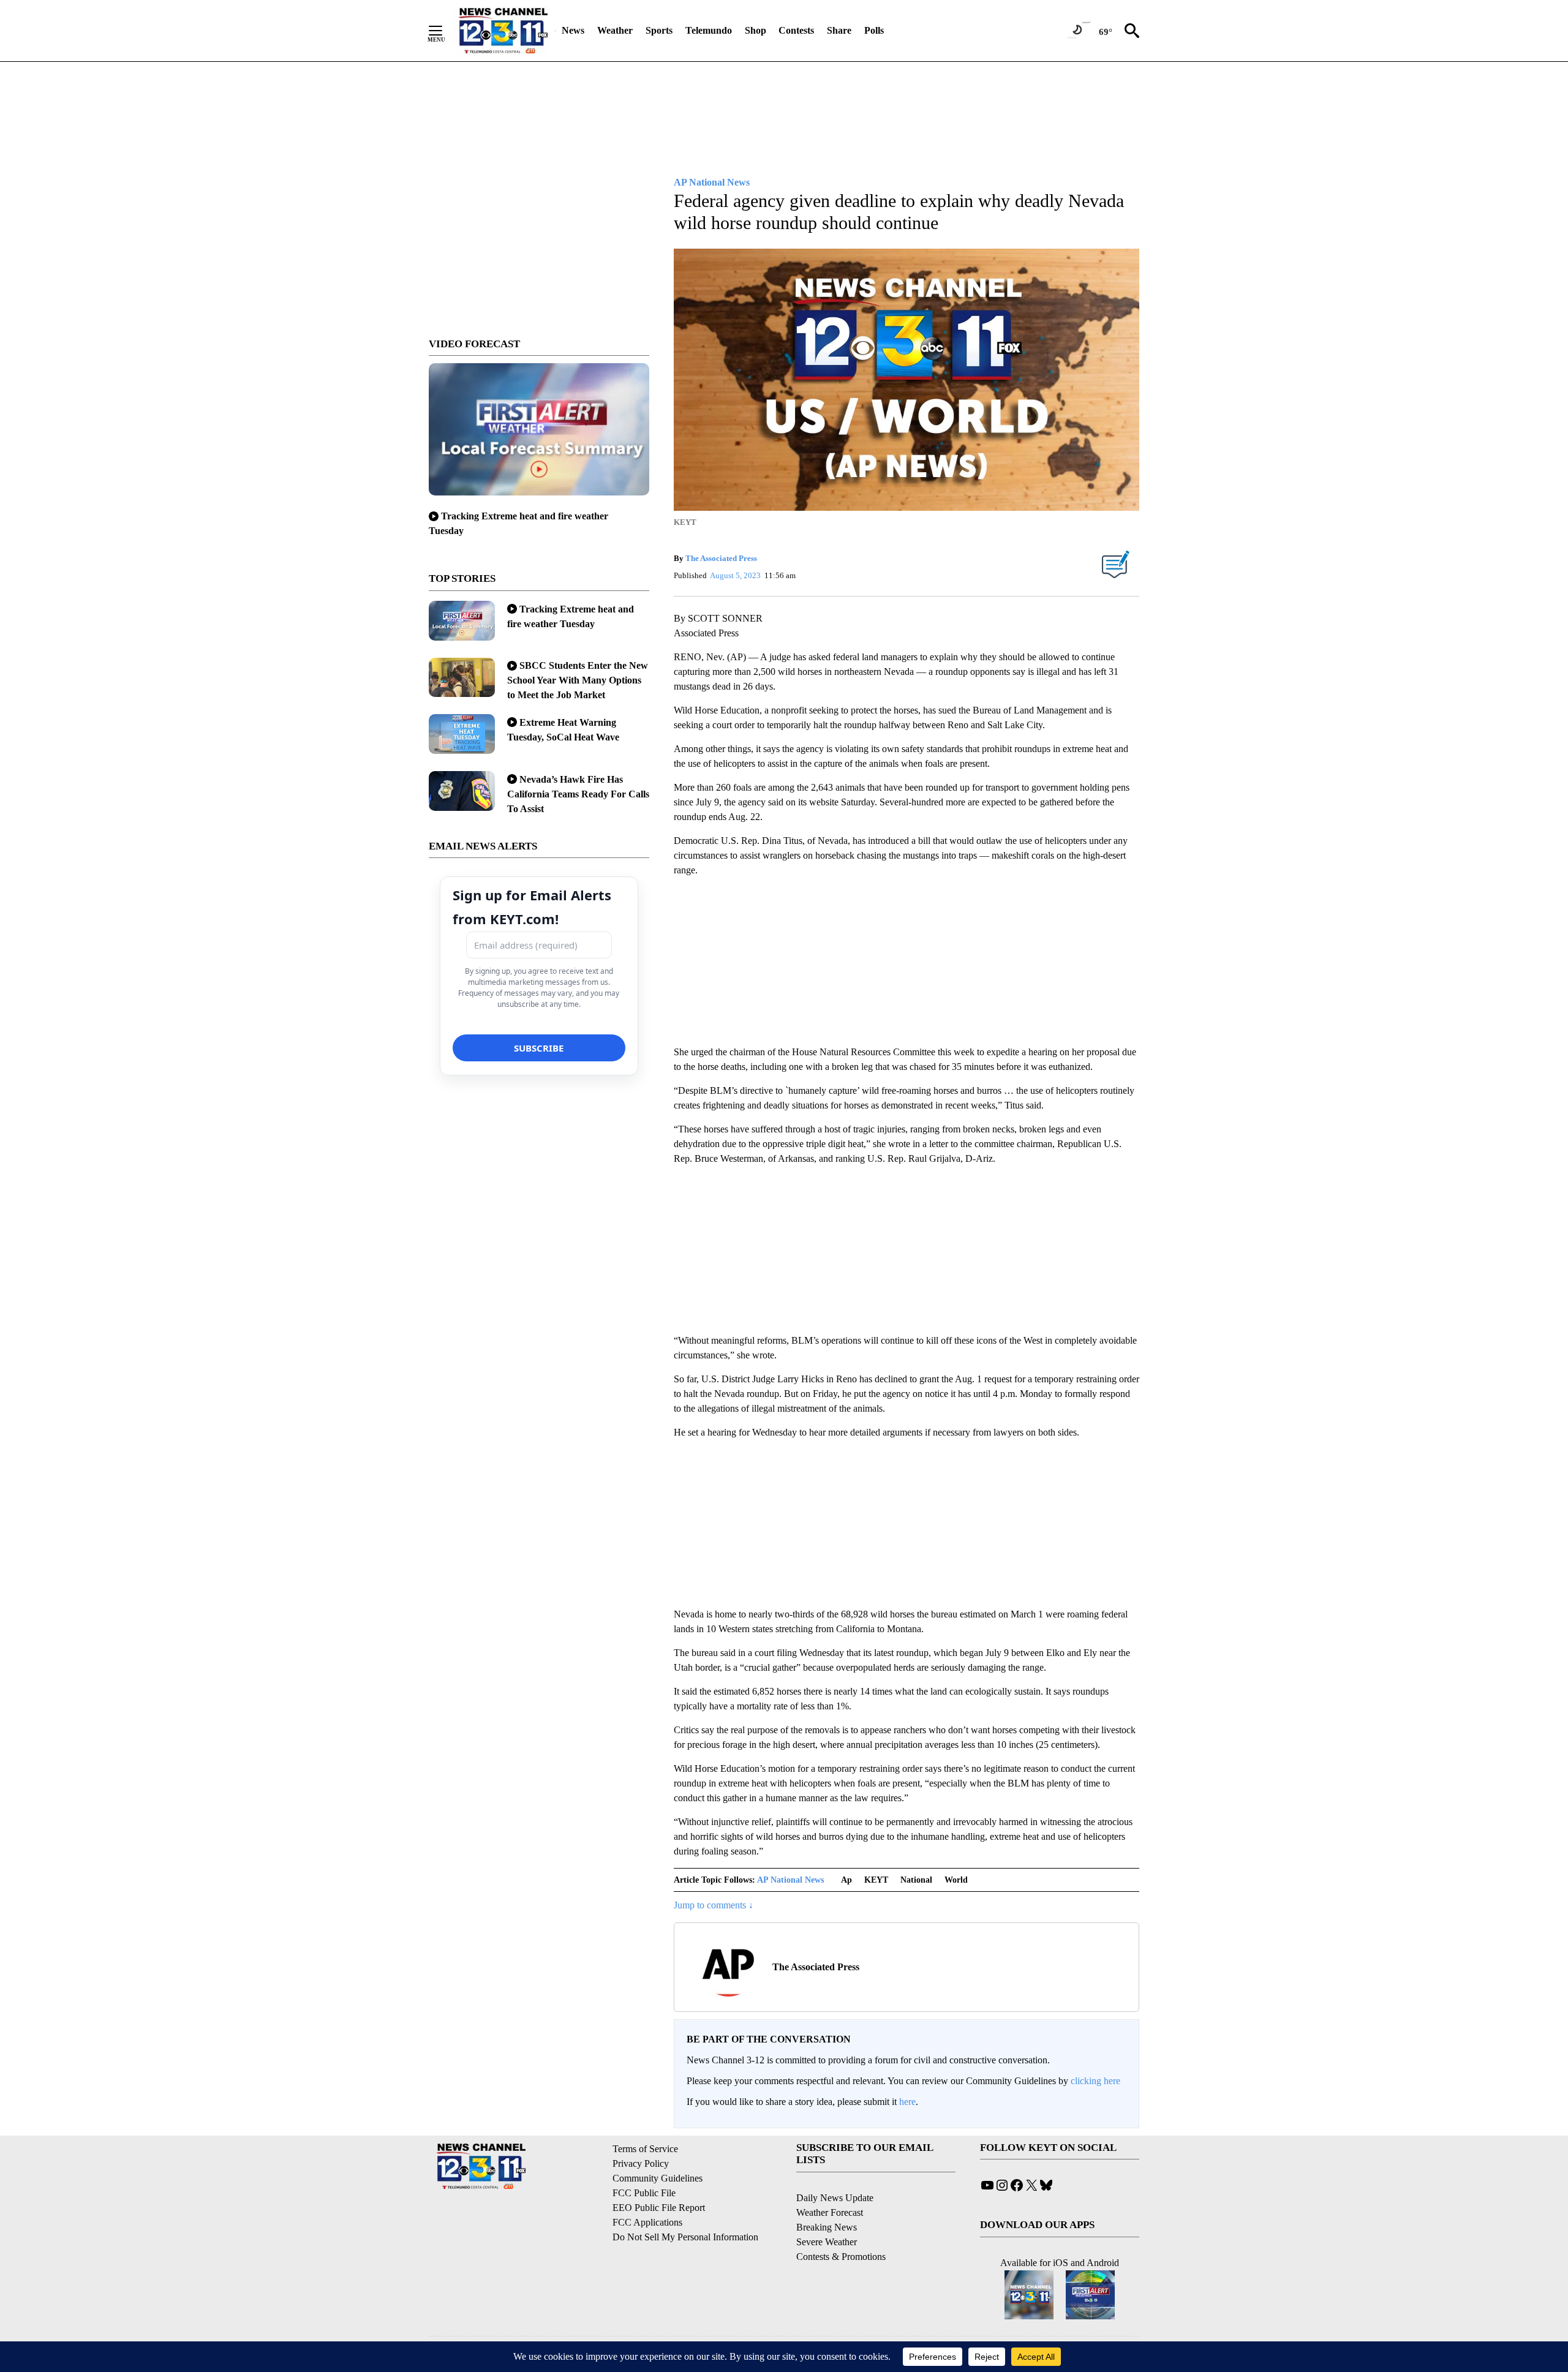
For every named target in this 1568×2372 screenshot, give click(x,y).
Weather (615, 30)
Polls (874, 30)
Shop (756, 30)
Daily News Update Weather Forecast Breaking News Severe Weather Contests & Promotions (841, 2227)
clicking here (1095, 2081)
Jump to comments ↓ (714, 1905)
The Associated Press (721, 558)
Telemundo (709, 30)
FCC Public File (644, 2193)
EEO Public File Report (659, 2208)
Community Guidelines (658, 2178)
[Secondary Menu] (445, 31)
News (573, 30)
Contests (796, 30)
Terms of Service (645, 2149)
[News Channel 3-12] (503, 31)
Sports (659, 30)
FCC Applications (647, 2222)
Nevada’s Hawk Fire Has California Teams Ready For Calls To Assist (578, 794)
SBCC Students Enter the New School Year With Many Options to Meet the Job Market (578, 680)
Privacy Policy (641, 2163)
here (907, 2102)
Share (839, 30)
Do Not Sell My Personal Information (685, 2237)
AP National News (790, 1880)
